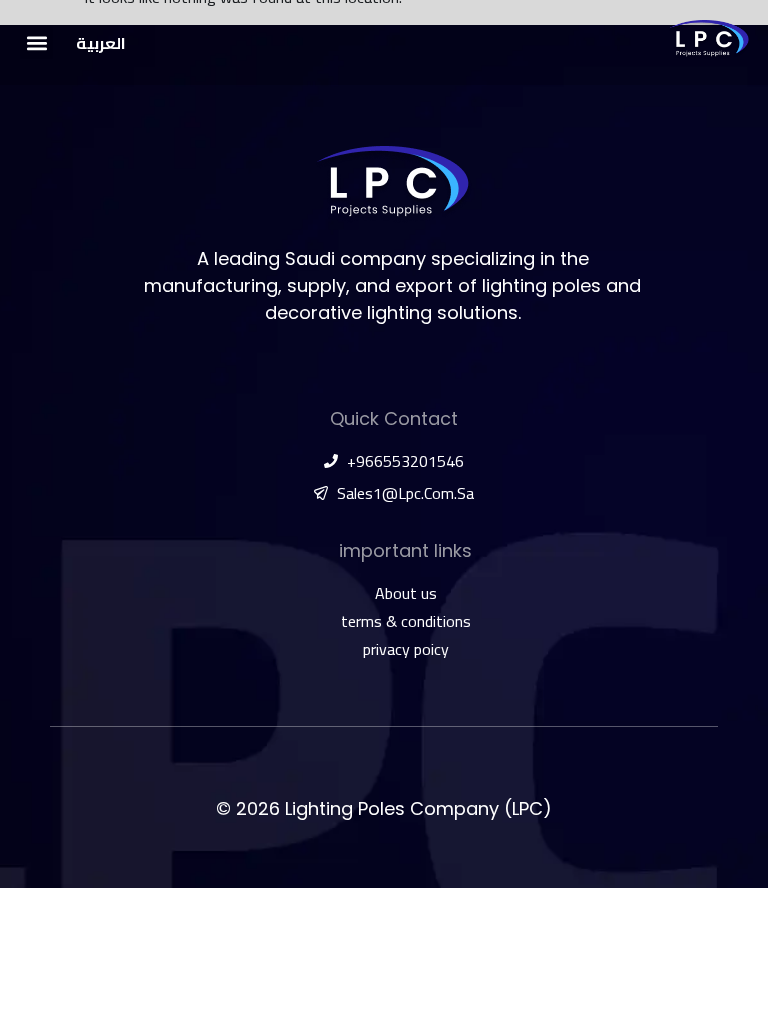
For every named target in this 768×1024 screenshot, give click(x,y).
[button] (36, 42)
